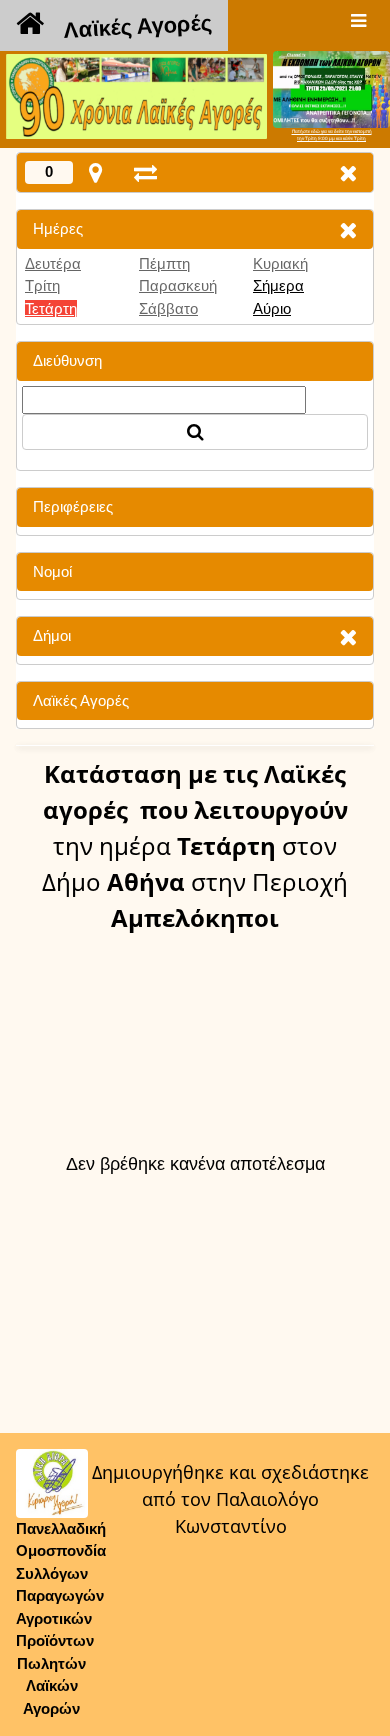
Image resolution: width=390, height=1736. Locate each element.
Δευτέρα (53, 263)
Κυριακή (280, 263)
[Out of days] (145, 172)
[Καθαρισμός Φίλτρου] (348, 229)
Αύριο (272, 308)
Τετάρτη (51, 308)
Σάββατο (168, 308)
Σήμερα (278, 285)
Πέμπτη (164, 263)
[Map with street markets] (95, 172)
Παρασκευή (178, 285)
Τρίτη (42, 285)
